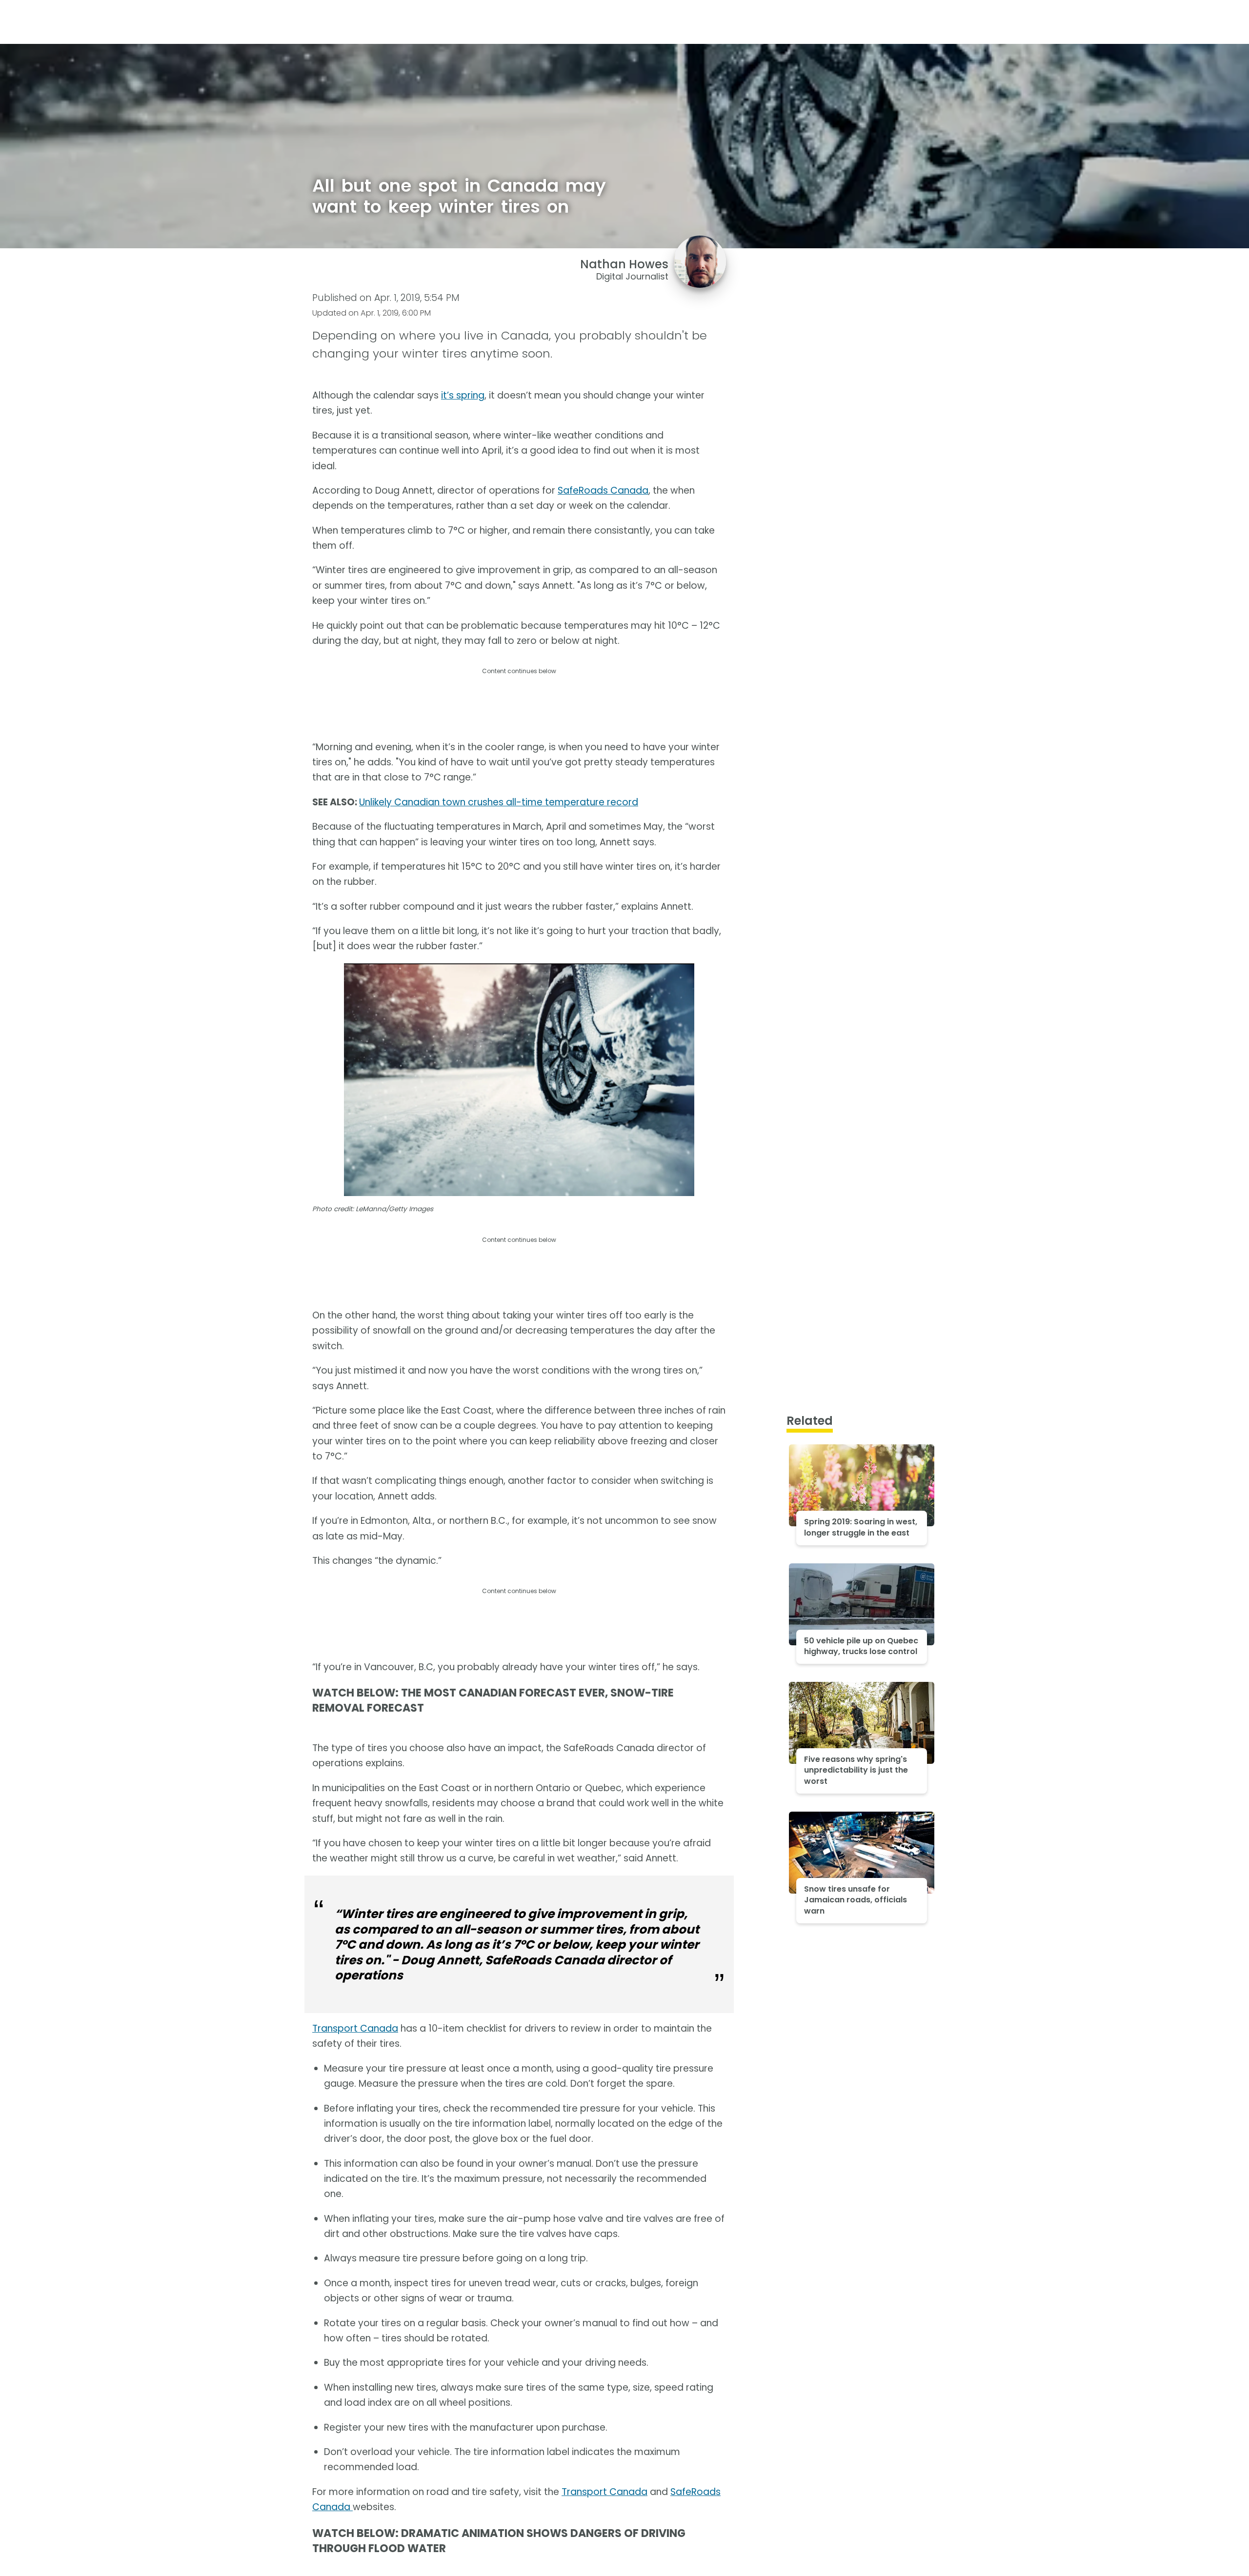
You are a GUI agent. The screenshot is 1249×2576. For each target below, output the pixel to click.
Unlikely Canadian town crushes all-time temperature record (499, 802)
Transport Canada (355, 2028)
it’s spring (463, 395)
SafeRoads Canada (603, 490)
